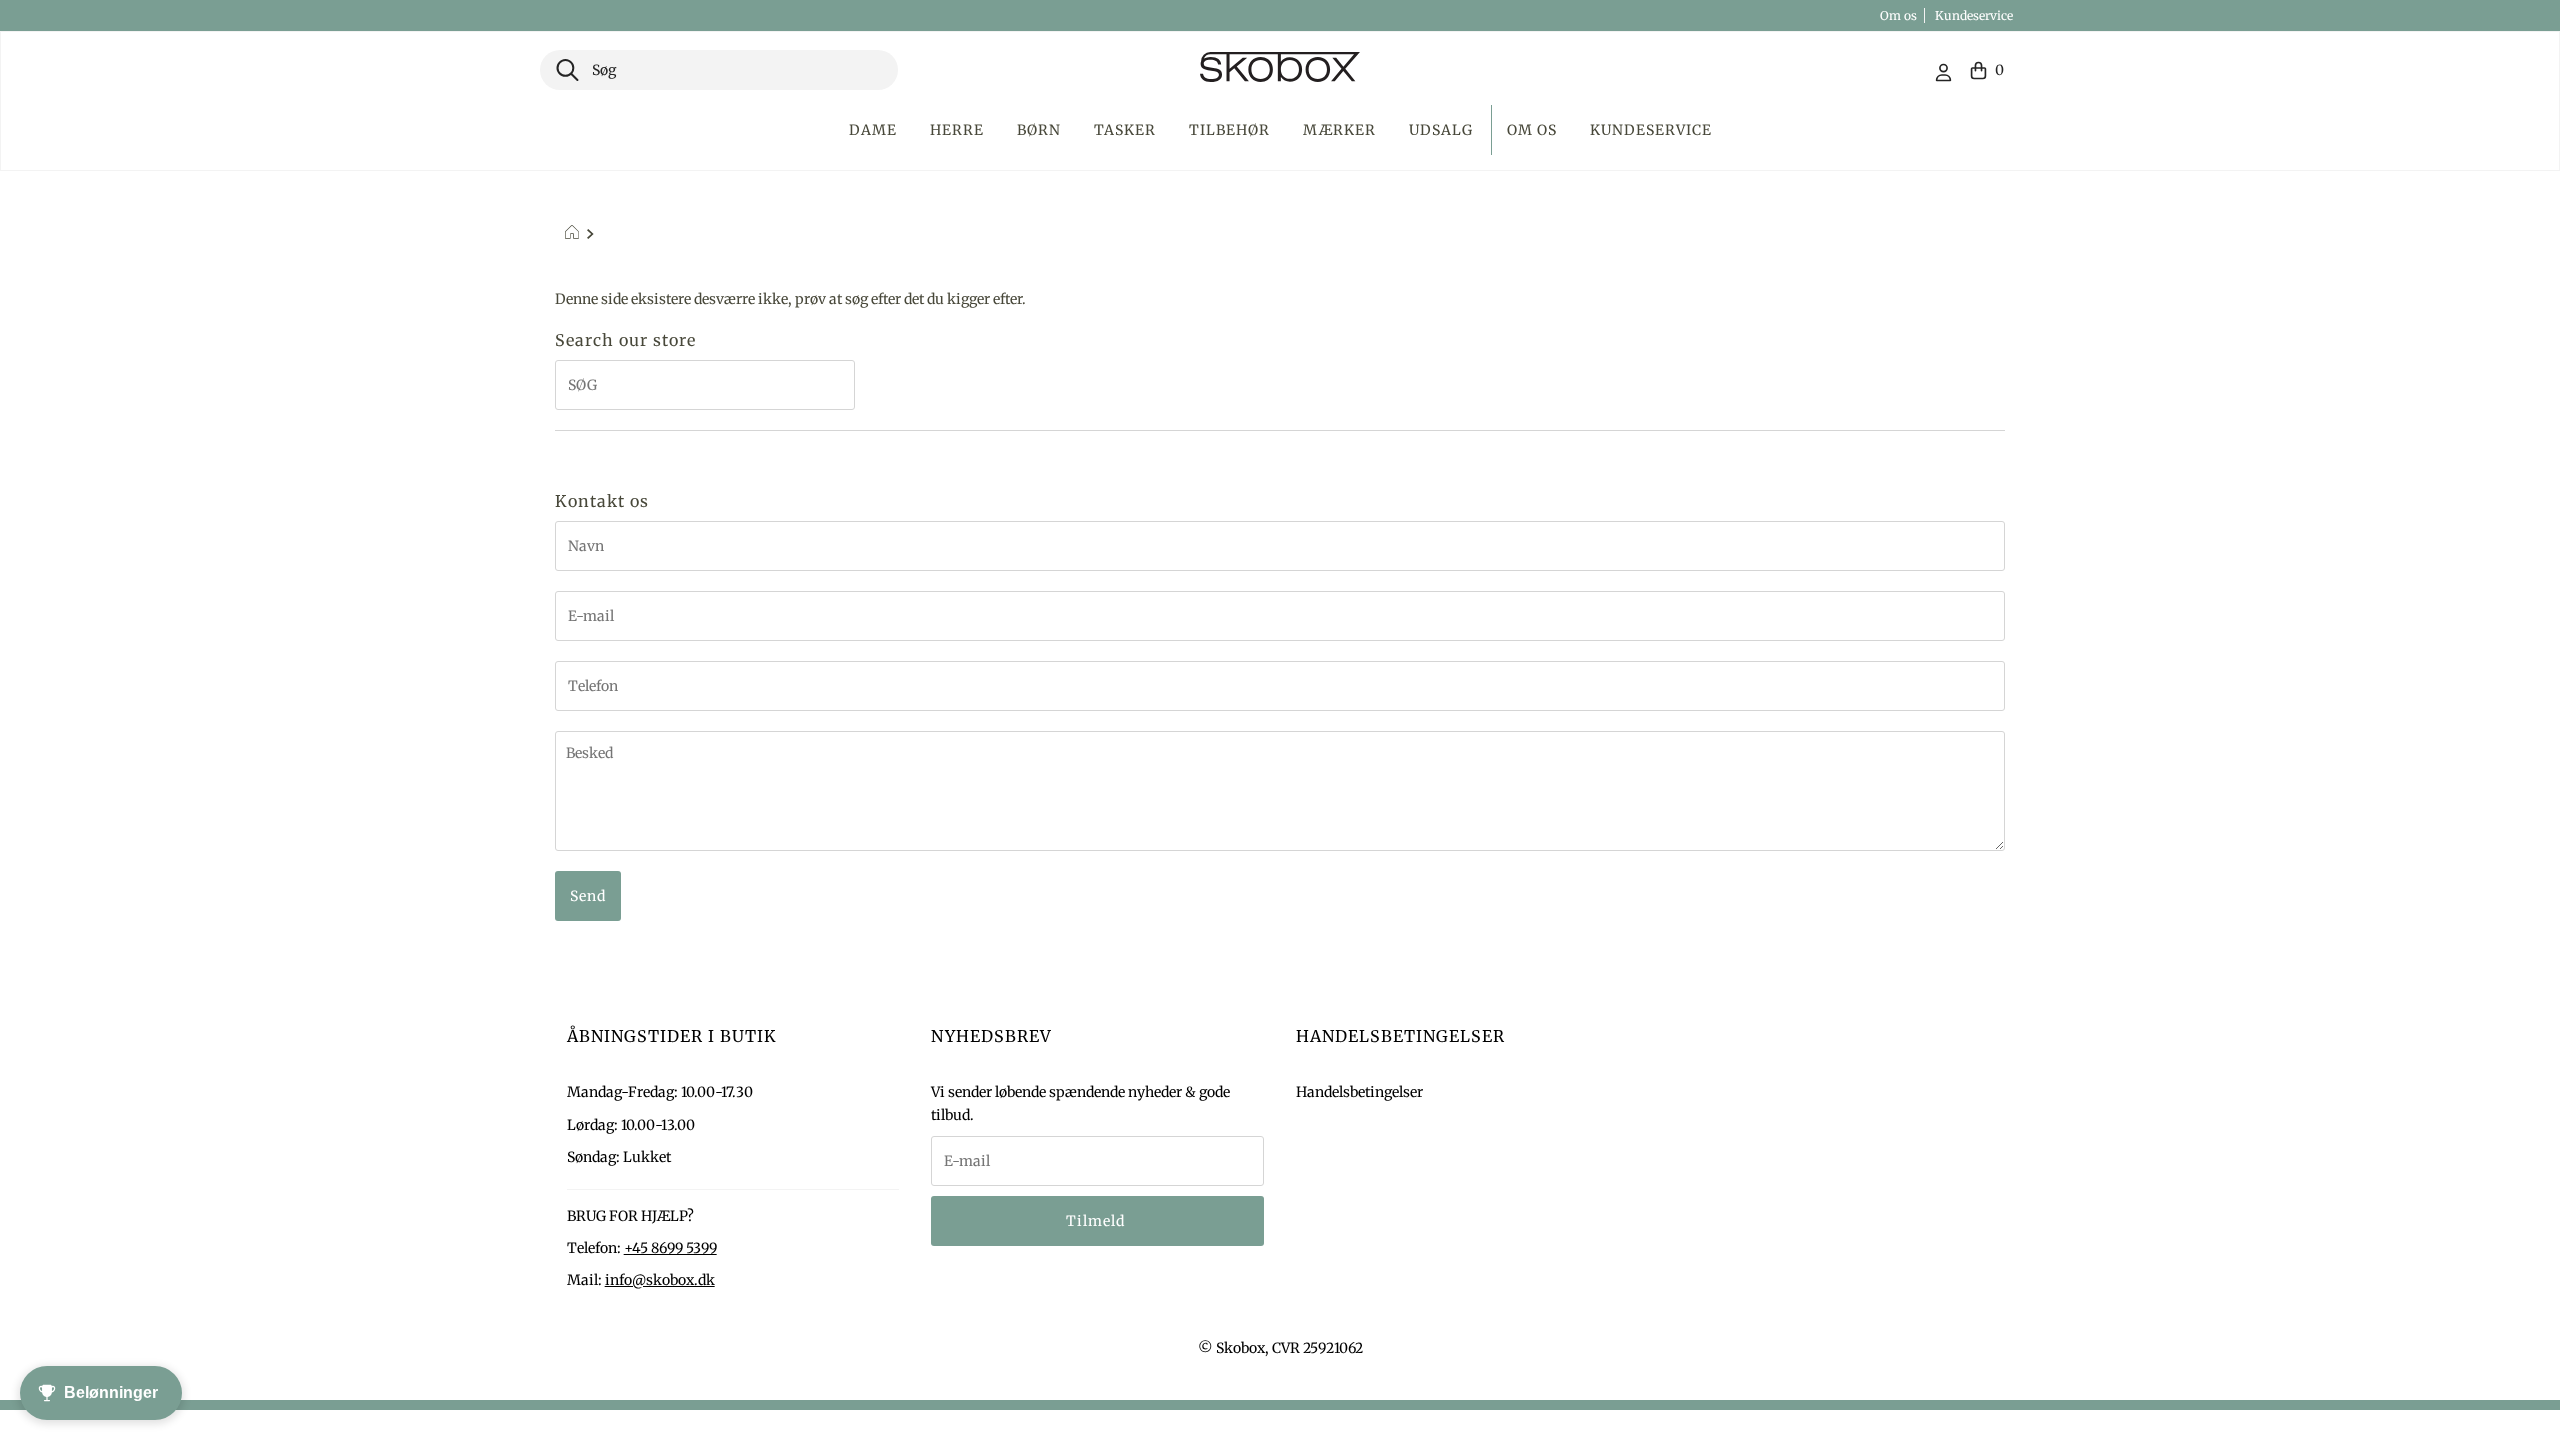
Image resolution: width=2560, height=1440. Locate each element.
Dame (873, 130)
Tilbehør (1229, 130)
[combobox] (719, 70)
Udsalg (1441, 130)
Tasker (1125, 130)
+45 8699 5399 (670, 1248)
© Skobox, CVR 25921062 (1280, 1348)
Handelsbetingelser (1359, 1092)
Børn (1039, 130)
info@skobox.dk (660, 1280)
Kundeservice (1974, 15)
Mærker (1339, 130)
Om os (1898, 15)
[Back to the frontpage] (574, 235)
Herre (957, 130)
